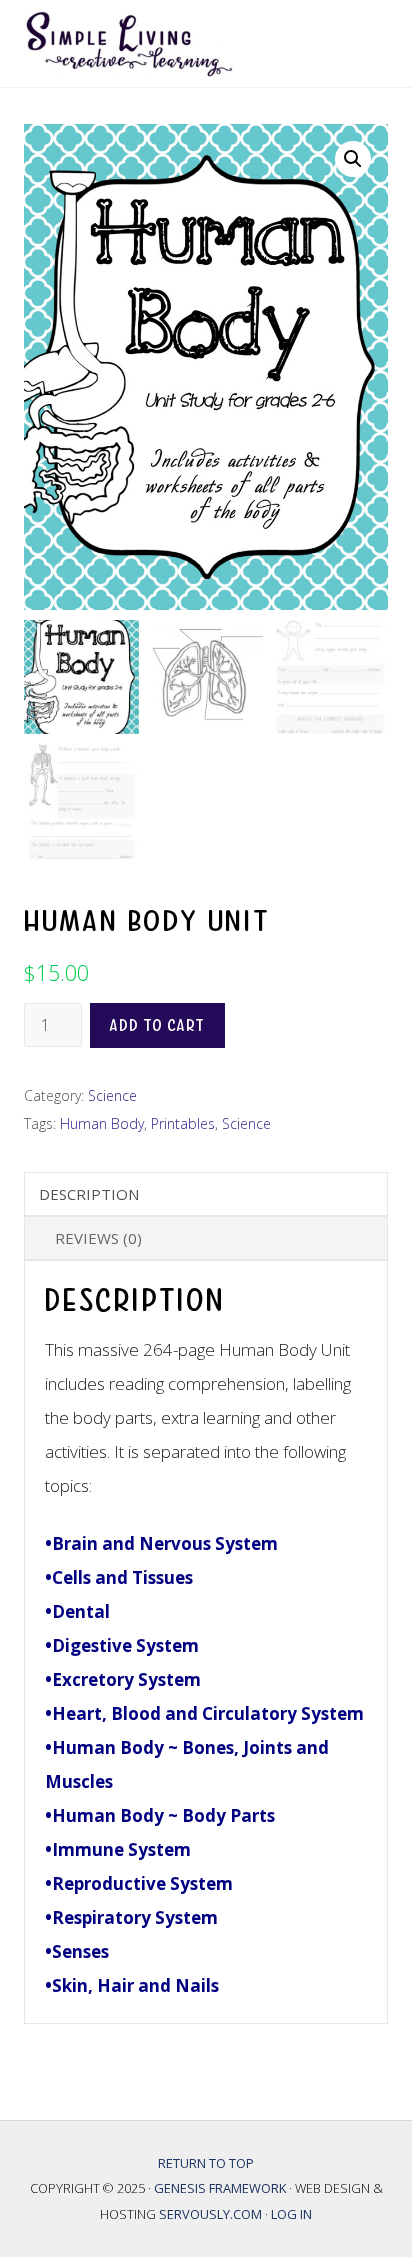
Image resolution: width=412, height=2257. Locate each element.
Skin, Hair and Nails (137, 1985)
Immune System (121, 1849)
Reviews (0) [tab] (98, 1238)
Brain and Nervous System (165, 1543)
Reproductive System (142, 1883)
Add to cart (157, 1025)
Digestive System (125, 1645)
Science (112, 1095)
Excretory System (126, 1679)
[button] (353, 159)
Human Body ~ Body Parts (163, 1815)
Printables (183, 1123)
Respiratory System (135, 1917)
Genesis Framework (221, 2188)
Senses (80, 1951)
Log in (291, 2214)
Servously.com (210, 2214)
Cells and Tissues (122, 1577)
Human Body (102, 1123)
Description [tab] (89, 1194)
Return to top (206, 2163)
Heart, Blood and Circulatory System (208, 1713)
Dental (81, 1611)
